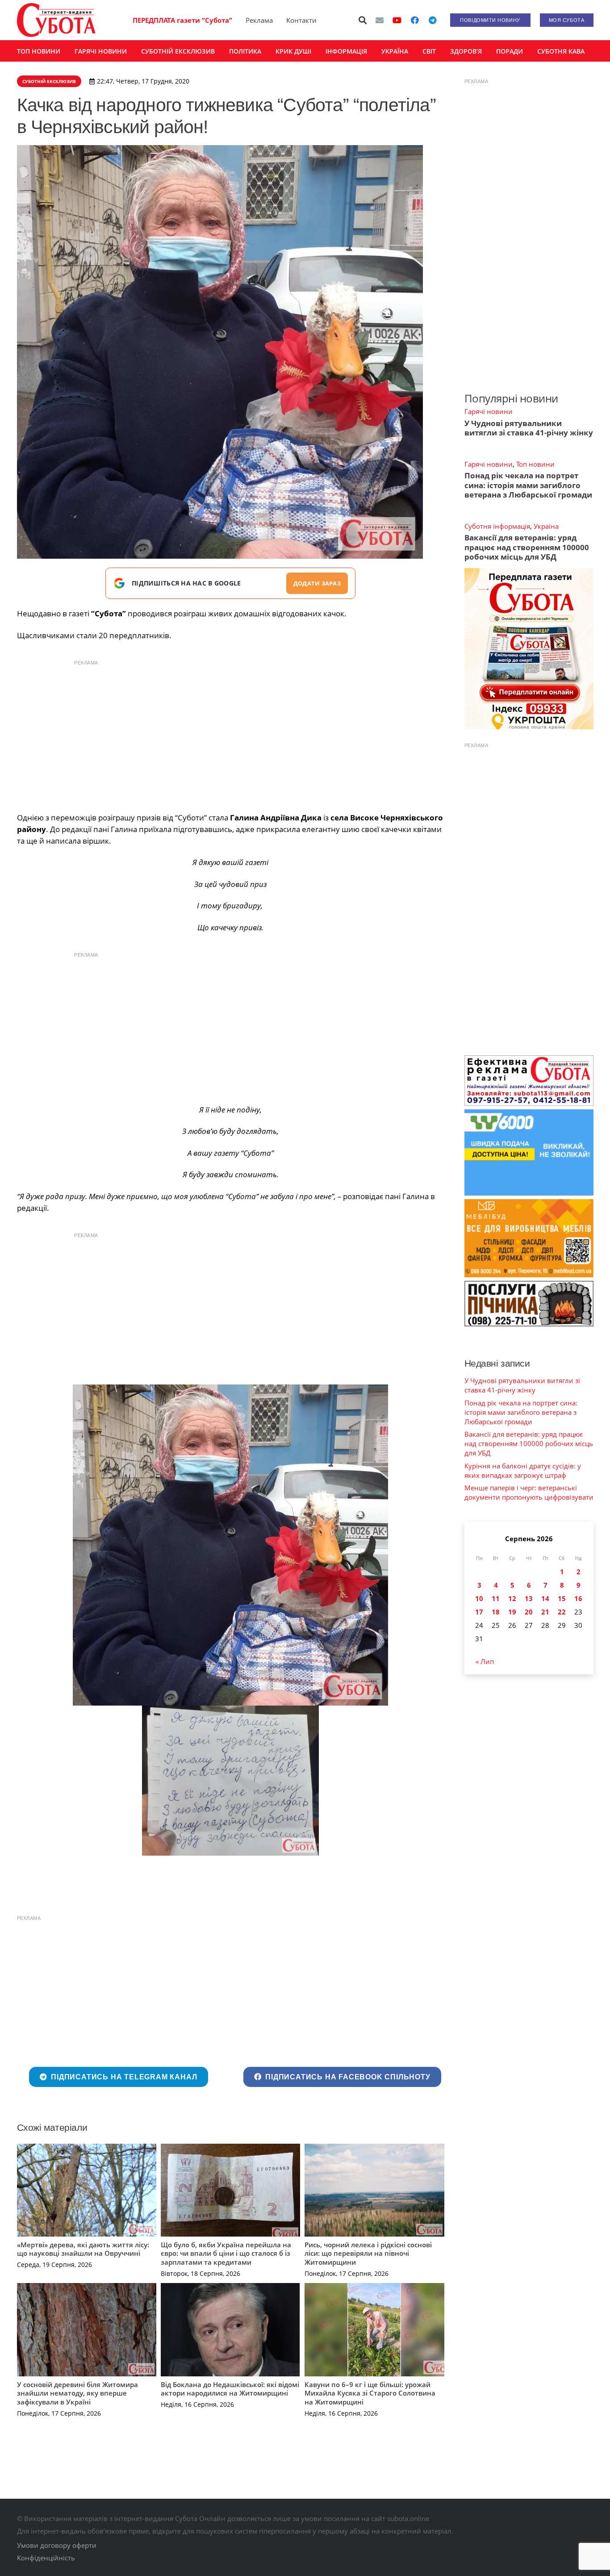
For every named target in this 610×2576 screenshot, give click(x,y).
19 (512, 1612)
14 (545, 1598)
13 (529, 1598)
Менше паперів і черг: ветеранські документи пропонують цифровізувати (529, 1492)
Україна (546, 526)
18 (496, 1612)
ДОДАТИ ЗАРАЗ (317, 583)
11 (496, 1598)
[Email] (380, 20)
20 (529, 1612)
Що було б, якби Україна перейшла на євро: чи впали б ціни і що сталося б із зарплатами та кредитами (226, 2253)
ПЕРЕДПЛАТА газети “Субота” (182, 20)
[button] (363, 20)
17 (479, 1612)
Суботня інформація (497, 526)
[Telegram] (433, 20)
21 (545, 1612)
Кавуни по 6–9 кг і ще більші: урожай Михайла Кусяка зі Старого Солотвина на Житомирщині (370, 2393)
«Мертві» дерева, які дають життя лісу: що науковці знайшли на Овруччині (83, 2249)
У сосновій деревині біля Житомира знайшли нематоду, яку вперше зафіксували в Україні (77, 2393)
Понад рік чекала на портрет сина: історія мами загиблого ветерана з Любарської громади (528, 485)
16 (578, 1598)
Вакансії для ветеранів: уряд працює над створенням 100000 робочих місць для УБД (527, 547)
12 (512, 1598)
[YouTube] (397, 20)
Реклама (259, 20)
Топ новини (535, 464)
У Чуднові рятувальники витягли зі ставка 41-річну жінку (529, 428)
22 (562, 1612)
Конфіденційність (46, 2558)
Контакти (301, 20)
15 (562, 1598)
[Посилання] (56, 20)
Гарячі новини (489, 411)
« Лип (485, 1661)
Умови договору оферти (57, 2545)
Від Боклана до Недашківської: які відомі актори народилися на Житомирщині (230, 2389)
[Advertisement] (230, 734)
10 (479, 1598)
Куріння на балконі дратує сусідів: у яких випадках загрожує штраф (523, 1470)
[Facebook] (415, 20)
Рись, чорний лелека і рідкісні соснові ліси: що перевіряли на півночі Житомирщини (368, 2253)
